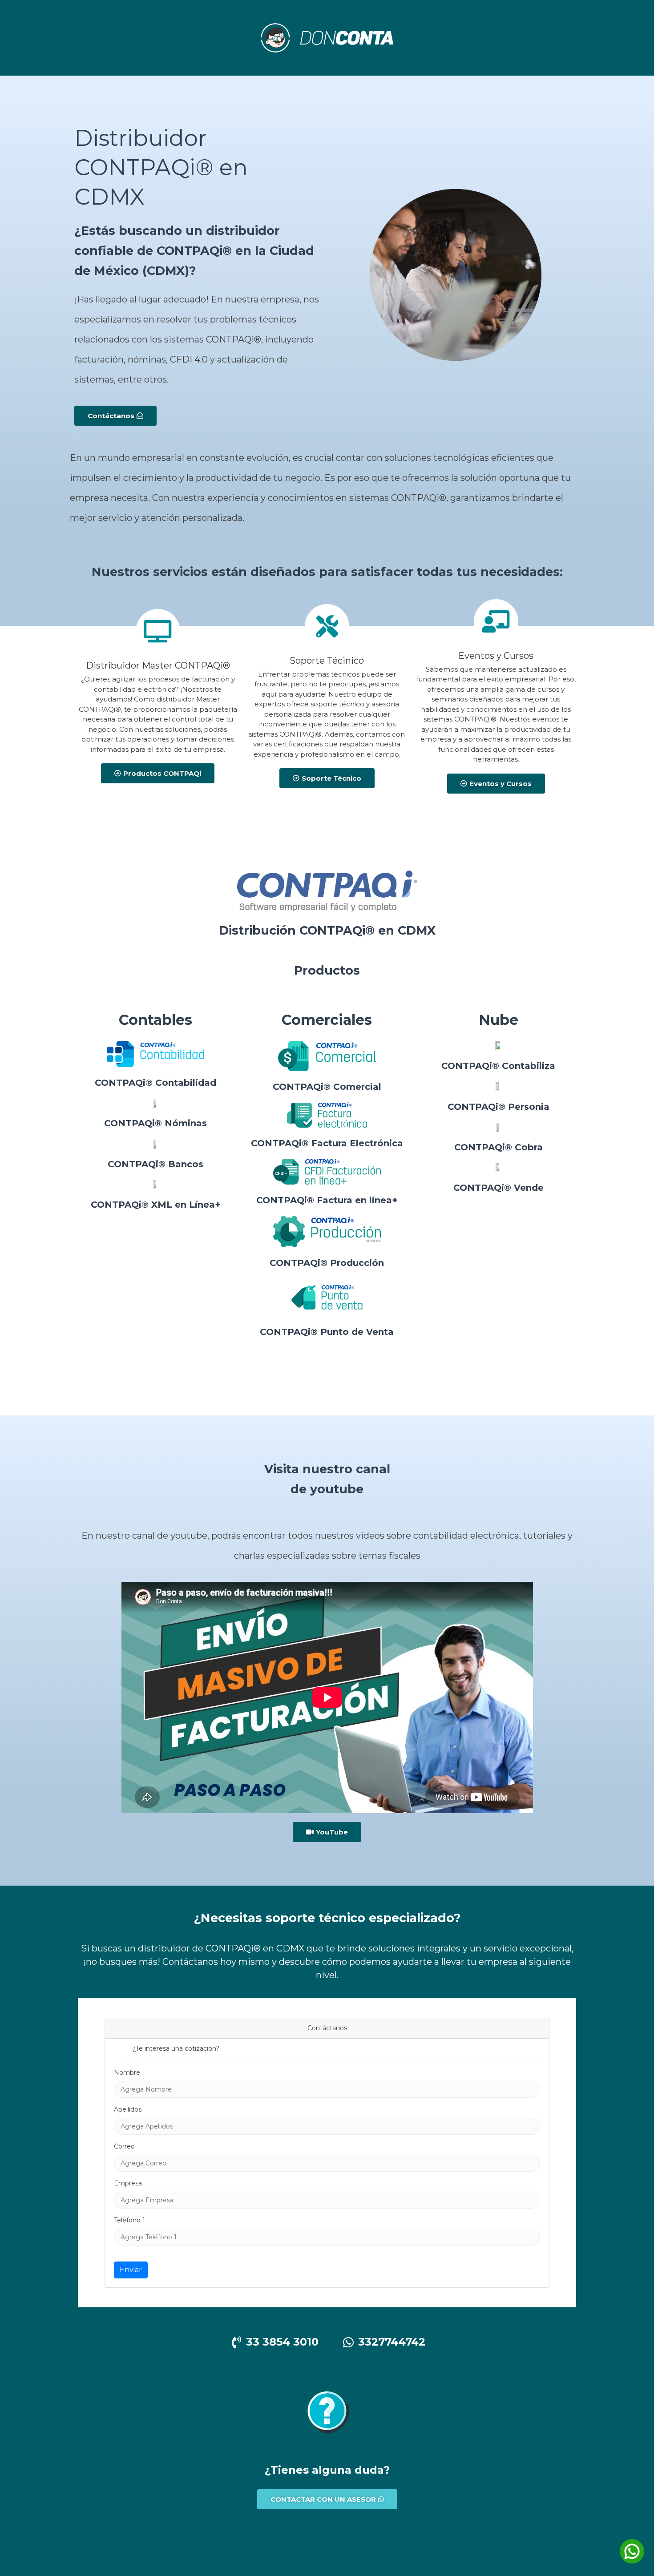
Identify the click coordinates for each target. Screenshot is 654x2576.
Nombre (127, 2072)
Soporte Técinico (327, 661)
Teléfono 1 (129, 2220)
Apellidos (128, 2109)
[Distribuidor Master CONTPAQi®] (158, 631)
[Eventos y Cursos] (496, 621)
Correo (124, 2146)
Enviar (131, 2270)
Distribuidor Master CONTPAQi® (158, 665)
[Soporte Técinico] (327, 626)
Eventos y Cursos (496, 656)
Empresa (128, 2183)
